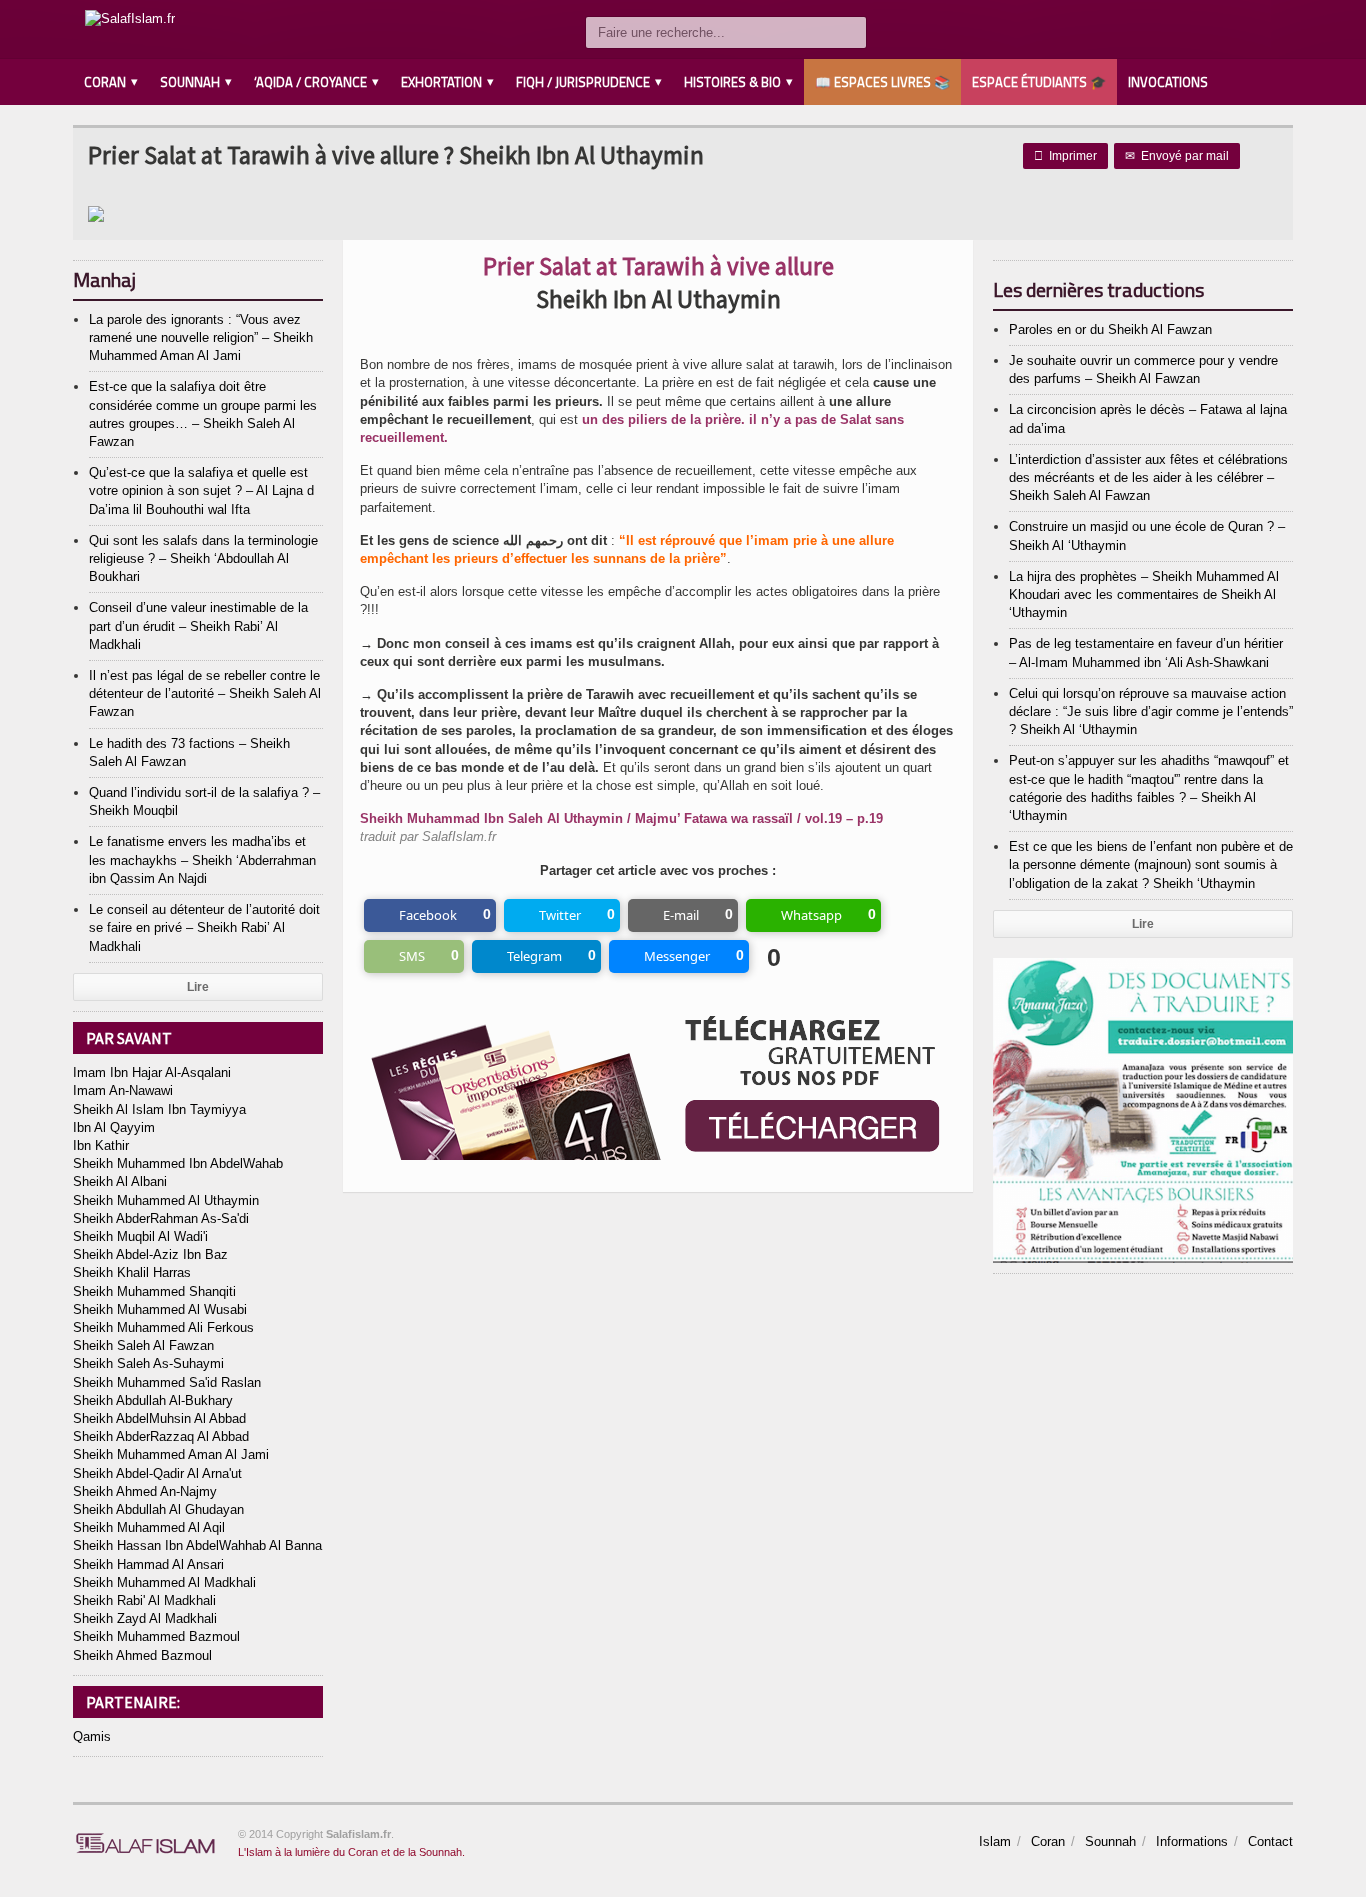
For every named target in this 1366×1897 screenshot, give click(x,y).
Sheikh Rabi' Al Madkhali (144, 1600)
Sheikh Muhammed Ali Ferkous (163, 1327)
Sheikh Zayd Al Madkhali (145, 1618)
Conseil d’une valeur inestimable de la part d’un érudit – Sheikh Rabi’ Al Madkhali (198, 625)
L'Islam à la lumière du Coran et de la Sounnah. (351, 1852)
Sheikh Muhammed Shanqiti (154, 1291)
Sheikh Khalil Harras (132, 1272)
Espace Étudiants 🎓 (1039, 82)
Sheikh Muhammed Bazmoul (156, 1636)
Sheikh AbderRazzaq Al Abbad (161, 1436)
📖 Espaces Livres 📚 (882, 82)
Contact (1270, 1841)
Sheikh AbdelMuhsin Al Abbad (159, 1418)
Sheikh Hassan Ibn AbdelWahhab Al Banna (197, 1545)
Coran (1048, 1841)
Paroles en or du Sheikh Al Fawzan (1110, 329)
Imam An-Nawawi (123, 1090)
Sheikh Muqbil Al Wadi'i (140, 1236)
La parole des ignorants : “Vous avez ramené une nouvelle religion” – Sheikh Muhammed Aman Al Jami (201, 337)
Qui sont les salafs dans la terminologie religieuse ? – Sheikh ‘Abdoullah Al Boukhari (203, 558)
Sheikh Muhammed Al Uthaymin (166, 1200)
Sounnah (1110, 1841)
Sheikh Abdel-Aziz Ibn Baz (150, 1254)
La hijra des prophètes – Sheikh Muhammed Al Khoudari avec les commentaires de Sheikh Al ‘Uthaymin (1144, 594)
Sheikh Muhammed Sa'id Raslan (167, 1382)
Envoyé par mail (1177, 156)
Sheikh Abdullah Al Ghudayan (158, 1509)
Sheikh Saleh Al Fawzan (143, 1345)
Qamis (92, 1736)
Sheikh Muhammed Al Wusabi (160, 1309)
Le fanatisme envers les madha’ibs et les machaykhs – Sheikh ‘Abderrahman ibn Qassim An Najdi (202, 859)
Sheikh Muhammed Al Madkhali (164, 1582)
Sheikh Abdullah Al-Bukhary (153, 1400)
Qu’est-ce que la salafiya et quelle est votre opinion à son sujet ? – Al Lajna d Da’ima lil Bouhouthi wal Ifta (201, 490)
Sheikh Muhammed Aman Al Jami (171, 1454)
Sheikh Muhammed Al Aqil (149, 1527)
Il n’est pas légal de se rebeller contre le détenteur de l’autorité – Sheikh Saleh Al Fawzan (205, 693)
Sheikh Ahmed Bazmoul (142, 1655)
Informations (1192, 1841)
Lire (198, 987)
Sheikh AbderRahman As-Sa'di (161, 1218)
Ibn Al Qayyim (114, 1127)
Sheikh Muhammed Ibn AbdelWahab (178, 1163)
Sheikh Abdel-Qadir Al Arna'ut (157, 1473)
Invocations (1168, 82)
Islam (995, 1841)
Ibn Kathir (101, 1145)
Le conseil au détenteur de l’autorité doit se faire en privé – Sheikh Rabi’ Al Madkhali (204, 927)
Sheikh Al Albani (120, 1181)
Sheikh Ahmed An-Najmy (145, 1491)
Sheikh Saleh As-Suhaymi (148, 1363)
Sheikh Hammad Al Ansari (148, 1564)
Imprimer (1065, 156)
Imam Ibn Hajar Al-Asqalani (152, 1072)
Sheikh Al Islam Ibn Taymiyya (159, 1109)
